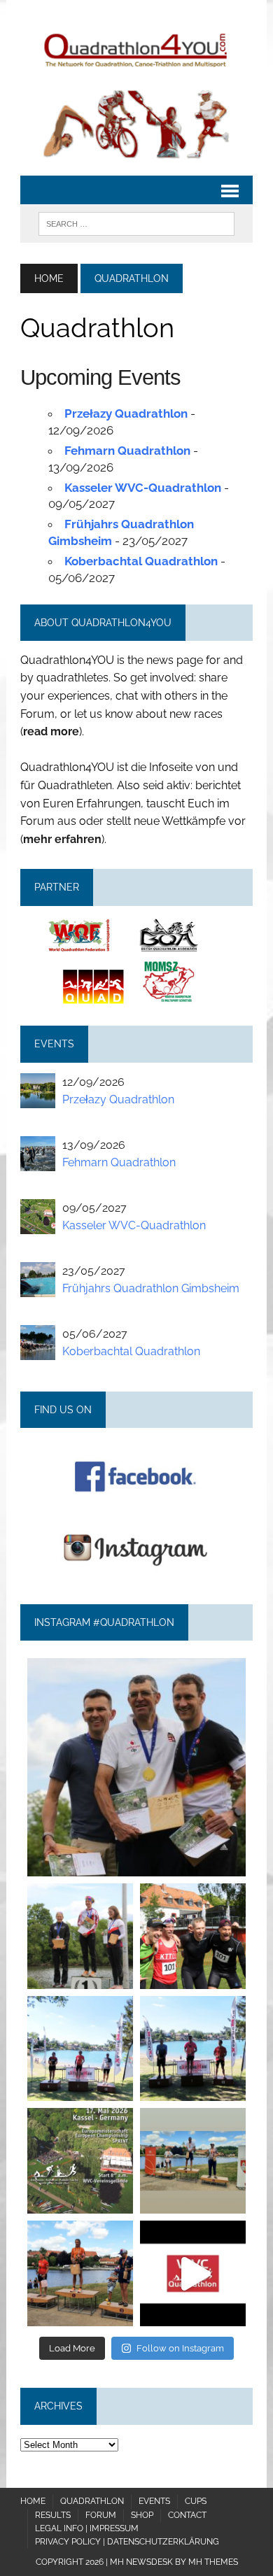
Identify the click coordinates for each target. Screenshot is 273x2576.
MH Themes (213, 2562)
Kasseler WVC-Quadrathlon (143, 488)
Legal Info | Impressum (87, 2528)
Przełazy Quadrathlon (126, 413)
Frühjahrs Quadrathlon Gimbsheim (151, 1288)
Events (154, 2501)
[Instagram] (228, 1859)
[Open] (136, 1767)
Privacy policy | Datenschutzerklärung (127, 2542)
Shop (142, 2515)
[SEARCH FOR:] (136, 223)
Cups (196, 2501)
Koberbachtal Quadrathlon (141, 561)
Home (33, 2501)
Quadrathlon (92, 2501)
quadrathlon (136, 1672)
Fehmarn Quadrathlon (127, 451)
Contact (187, 2515)
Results (53, 2515)
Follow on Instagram (180, 2348)
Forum (101, 2515)
